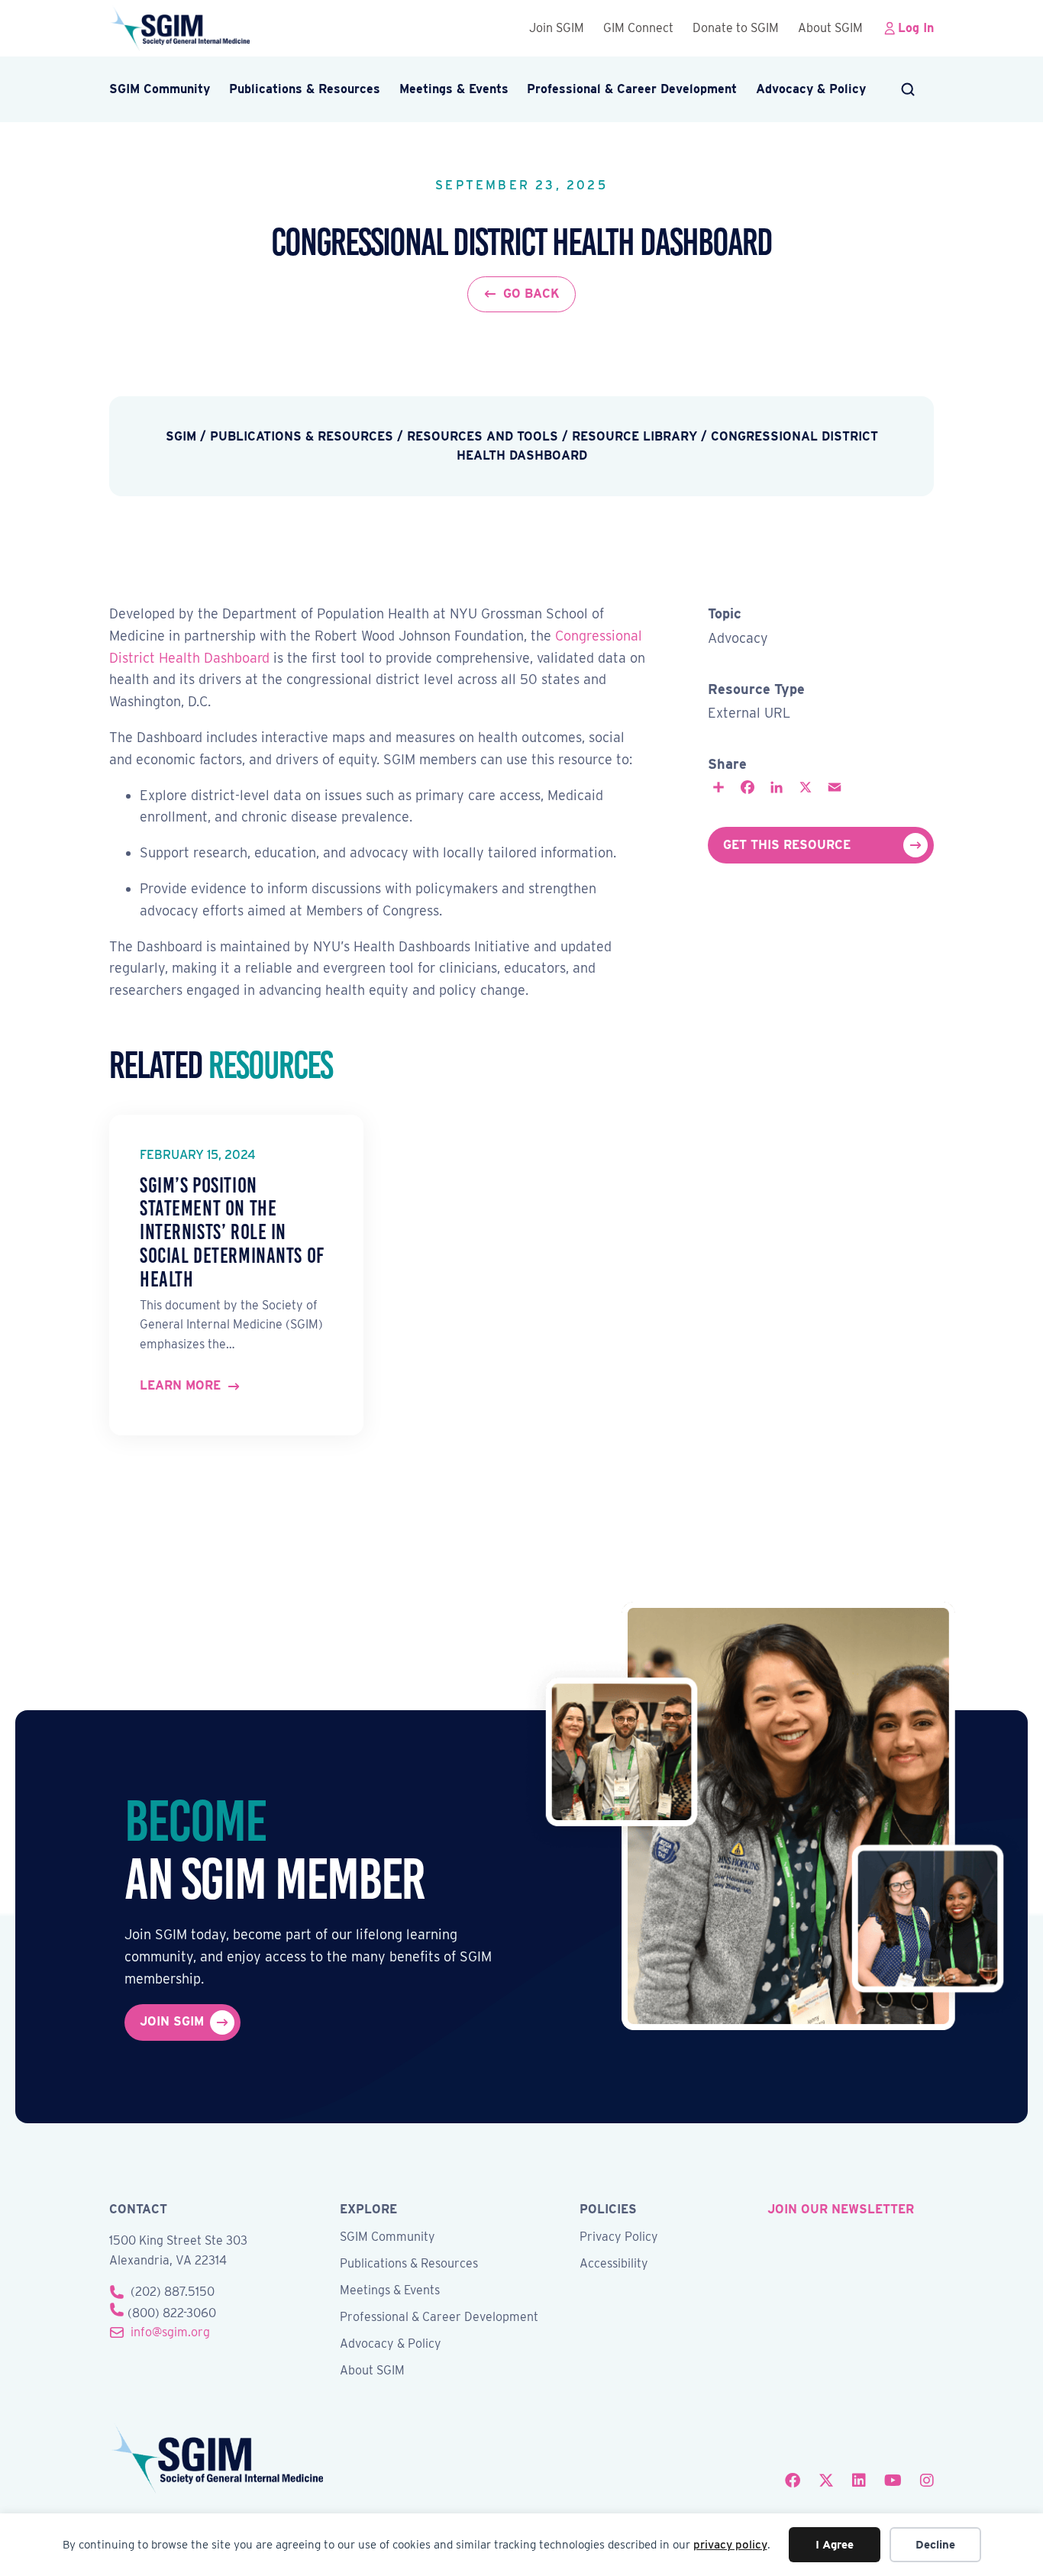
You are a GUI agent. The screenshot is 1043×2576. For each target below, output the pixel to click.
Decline (935, 2545)
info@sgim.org (170, 2332)
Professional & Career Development (632, 89)
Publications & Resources (305, 89)
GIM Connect (638, 28)
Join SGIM (557, 28)
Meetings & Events (454, 89)
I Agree (835, 2545)
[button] (909, 89)
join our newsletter (841, 2209)
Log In (916, 28)
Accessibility (614, 2264)
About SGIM (830, 28)
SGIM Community (160, 89)
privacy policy (730, 2545)
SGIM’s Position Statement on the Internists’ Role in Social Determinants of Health (232, 1232)
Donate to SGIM (736, 28)
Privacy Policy (619, 2237)
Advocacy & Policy (811, 89)
